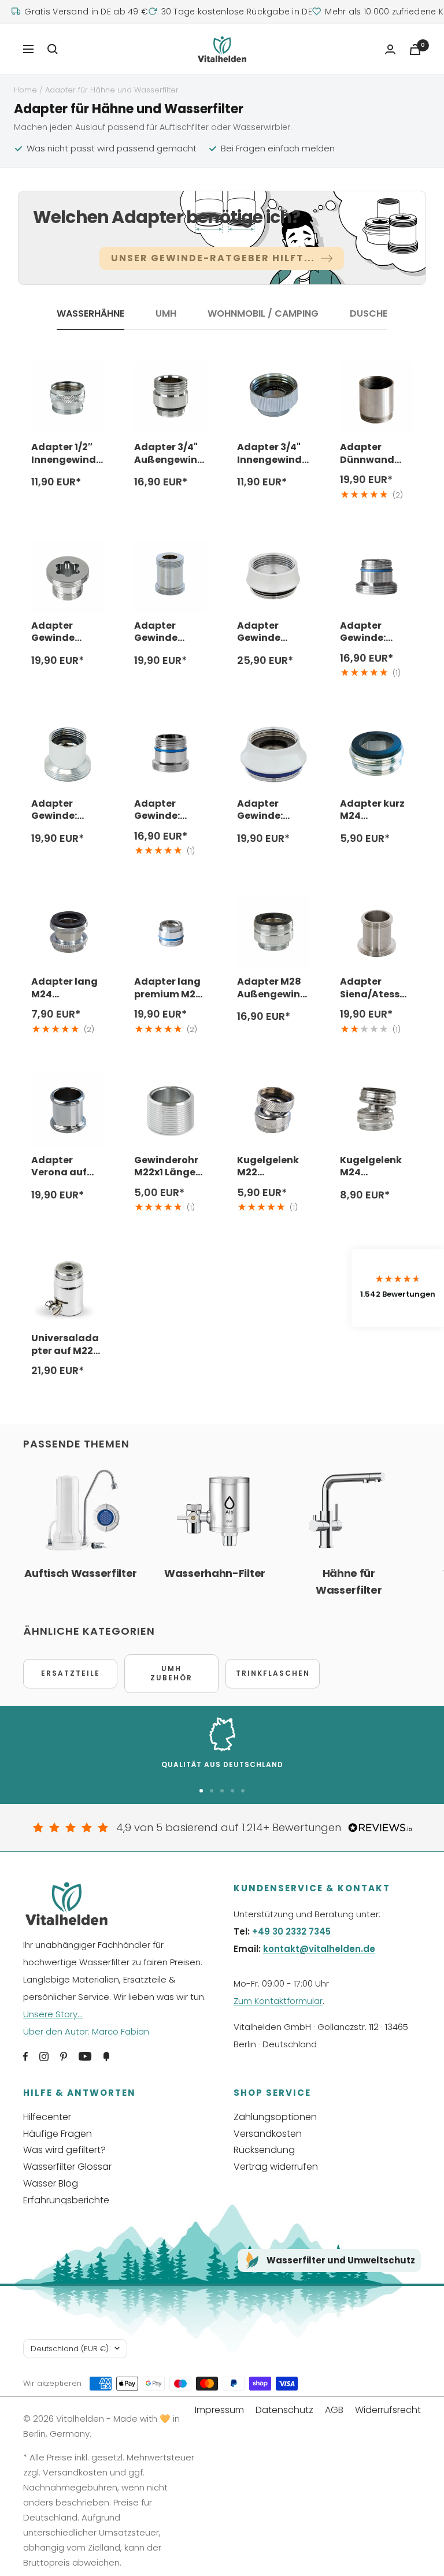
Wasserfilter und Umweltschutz (341, 2260)
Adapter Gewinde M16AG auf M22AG (57, 632)
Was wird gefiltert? (64, 2150)
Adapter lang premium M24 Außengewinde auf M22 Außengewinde (169, 988)
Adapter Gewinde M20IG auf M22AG (262, 632)
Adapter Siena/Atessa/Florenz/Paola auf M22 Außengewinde (375, 988)
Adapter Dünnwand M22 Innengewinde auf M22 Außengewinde (375, 453)
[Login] (390, 49)
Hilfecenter (47, 2117)
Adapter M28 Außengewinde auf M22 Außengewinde (272, 988)
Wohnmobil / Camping (263, 314)
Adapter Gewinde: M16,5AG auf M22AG (370, 632)
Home (25, 90)
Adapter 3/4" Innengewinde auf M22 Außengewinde (272, 453)
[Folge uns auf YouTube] (85, 2057)
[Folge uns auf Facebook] (25, 2057)
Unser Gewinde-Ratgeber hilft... (213, 258)
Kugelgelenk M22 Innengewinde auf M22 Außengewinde (272, 1166)
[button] (398, 1288)
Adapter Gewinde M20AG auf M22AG (161, 632)
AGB (334, 2410)
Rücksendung (264, 2150)
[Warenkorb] (415, 49)
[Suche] (53, 49)
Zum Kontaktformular (278, 2001)
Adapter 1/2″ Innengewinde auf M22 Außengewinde (66, 453)
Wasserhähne (90, 314)
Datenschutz (284, 2410)
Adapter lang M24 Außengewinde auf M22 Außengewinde (66, 988)
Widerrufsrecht (388, 2410)
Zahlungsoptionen (275, 2117)
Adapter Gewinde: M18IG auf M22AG (261, 810)
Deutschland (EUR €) (70, 2349)
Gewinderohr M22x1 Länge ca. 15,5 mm (166, 1166)
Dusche (369, 314)
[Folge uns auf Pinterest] (64, 2057)
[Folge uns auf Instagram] (44, 2057)
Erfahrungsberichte (66, 2200)
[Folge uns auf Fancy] (106, 2057)
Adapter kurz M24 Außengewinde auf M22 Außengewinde (375, 810)
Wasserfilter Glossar (67, 2167)
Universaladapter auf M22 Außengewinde (66, 1344)
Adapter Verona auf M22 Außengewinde (66, 1166)
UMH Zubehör (171, 1673)
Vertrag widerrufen (276, 2167)
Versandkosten (268, 2134)
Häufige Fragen (58, 2134)
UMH (166, 314)
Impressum (219, 2410)
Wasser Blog (51, 2183)
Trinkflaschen (273, 1673)
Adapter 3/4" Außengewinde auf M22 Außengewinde (169, 453)
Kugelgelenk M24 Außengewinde (375, 1166)
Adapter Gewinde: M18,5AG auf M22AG (164, 810)
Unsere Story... (53, 2014)
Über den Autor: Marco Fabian (86, 2031)
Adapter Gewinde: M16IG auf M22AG (55, 810)
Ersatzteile (71, 1673)
